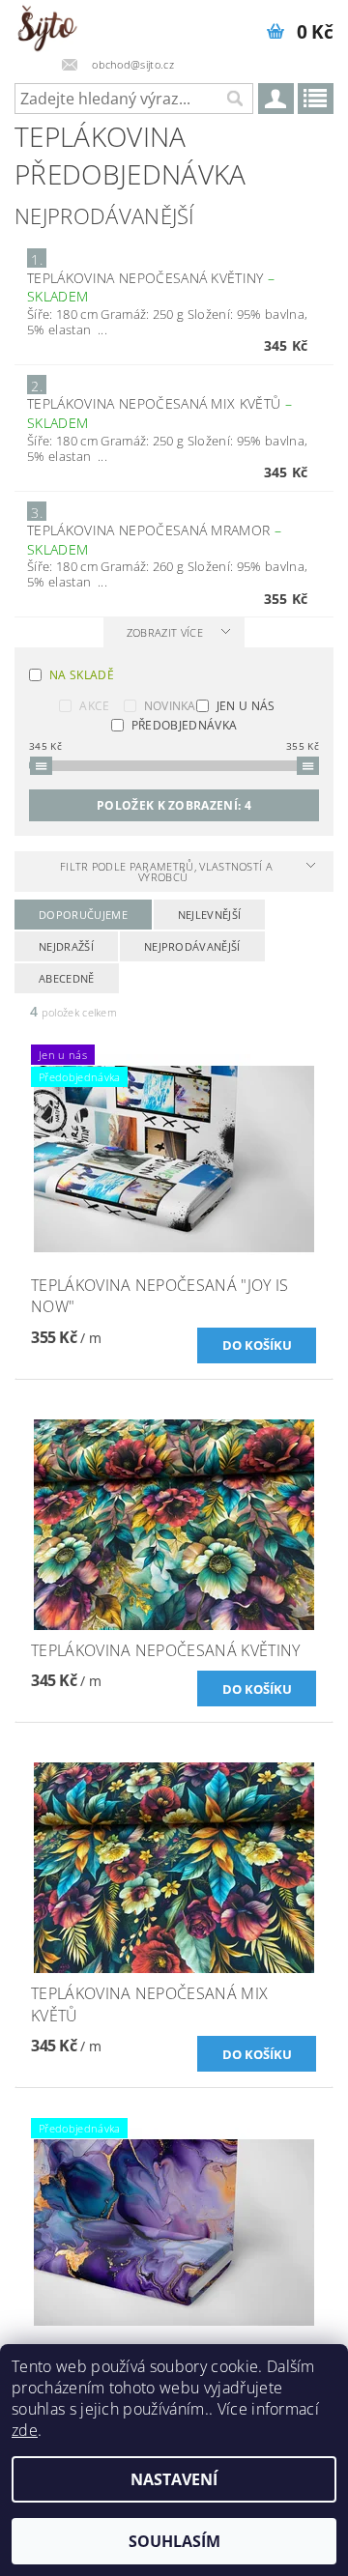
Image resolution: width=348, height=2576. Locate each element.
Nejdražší (66, 946)
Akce (94, 706)
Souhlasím (174, 2541)
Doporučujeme (83, 915)
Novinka (170, 706)
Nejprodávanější (192, 946)
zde (25, 2430)
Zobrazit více (165, 632)
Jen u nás (246, 706)
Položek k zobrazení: (174, 805)
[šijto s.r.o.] (47, 25)
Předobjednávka (184, 725)
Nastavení (174, 2479)
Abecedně (67, 978)
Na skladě (82, 675)
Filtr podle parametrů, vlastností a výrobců (166, 872)
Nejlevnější (210, 915)
